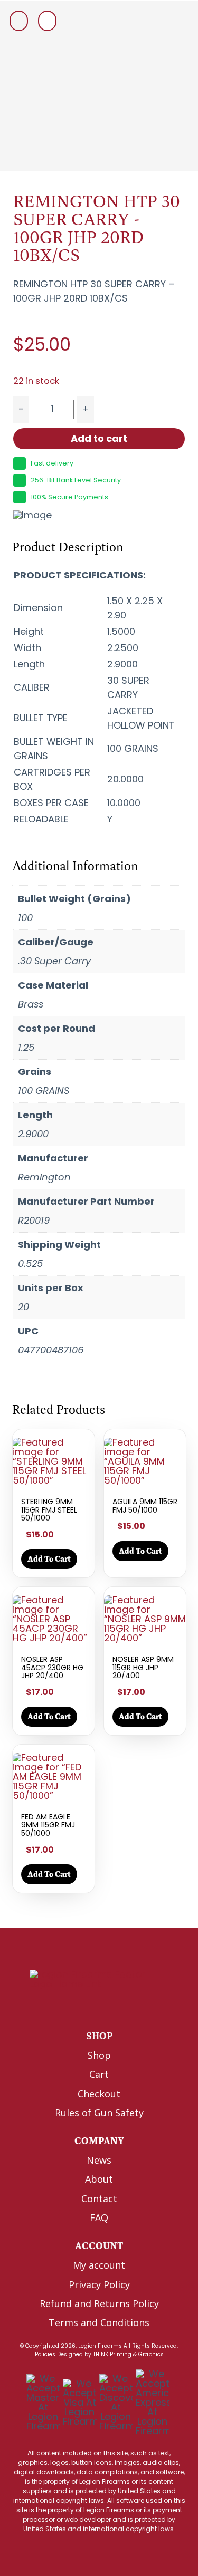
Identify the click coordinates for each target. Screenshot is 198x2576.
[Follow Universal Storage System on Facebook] (73, 2006)
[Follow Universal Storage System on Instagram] (118, 2006)
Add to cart (99, 438)
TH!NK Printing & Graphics (128, 2354)
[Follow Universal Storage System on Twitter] (95, 2006)
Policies (45, 2354)
